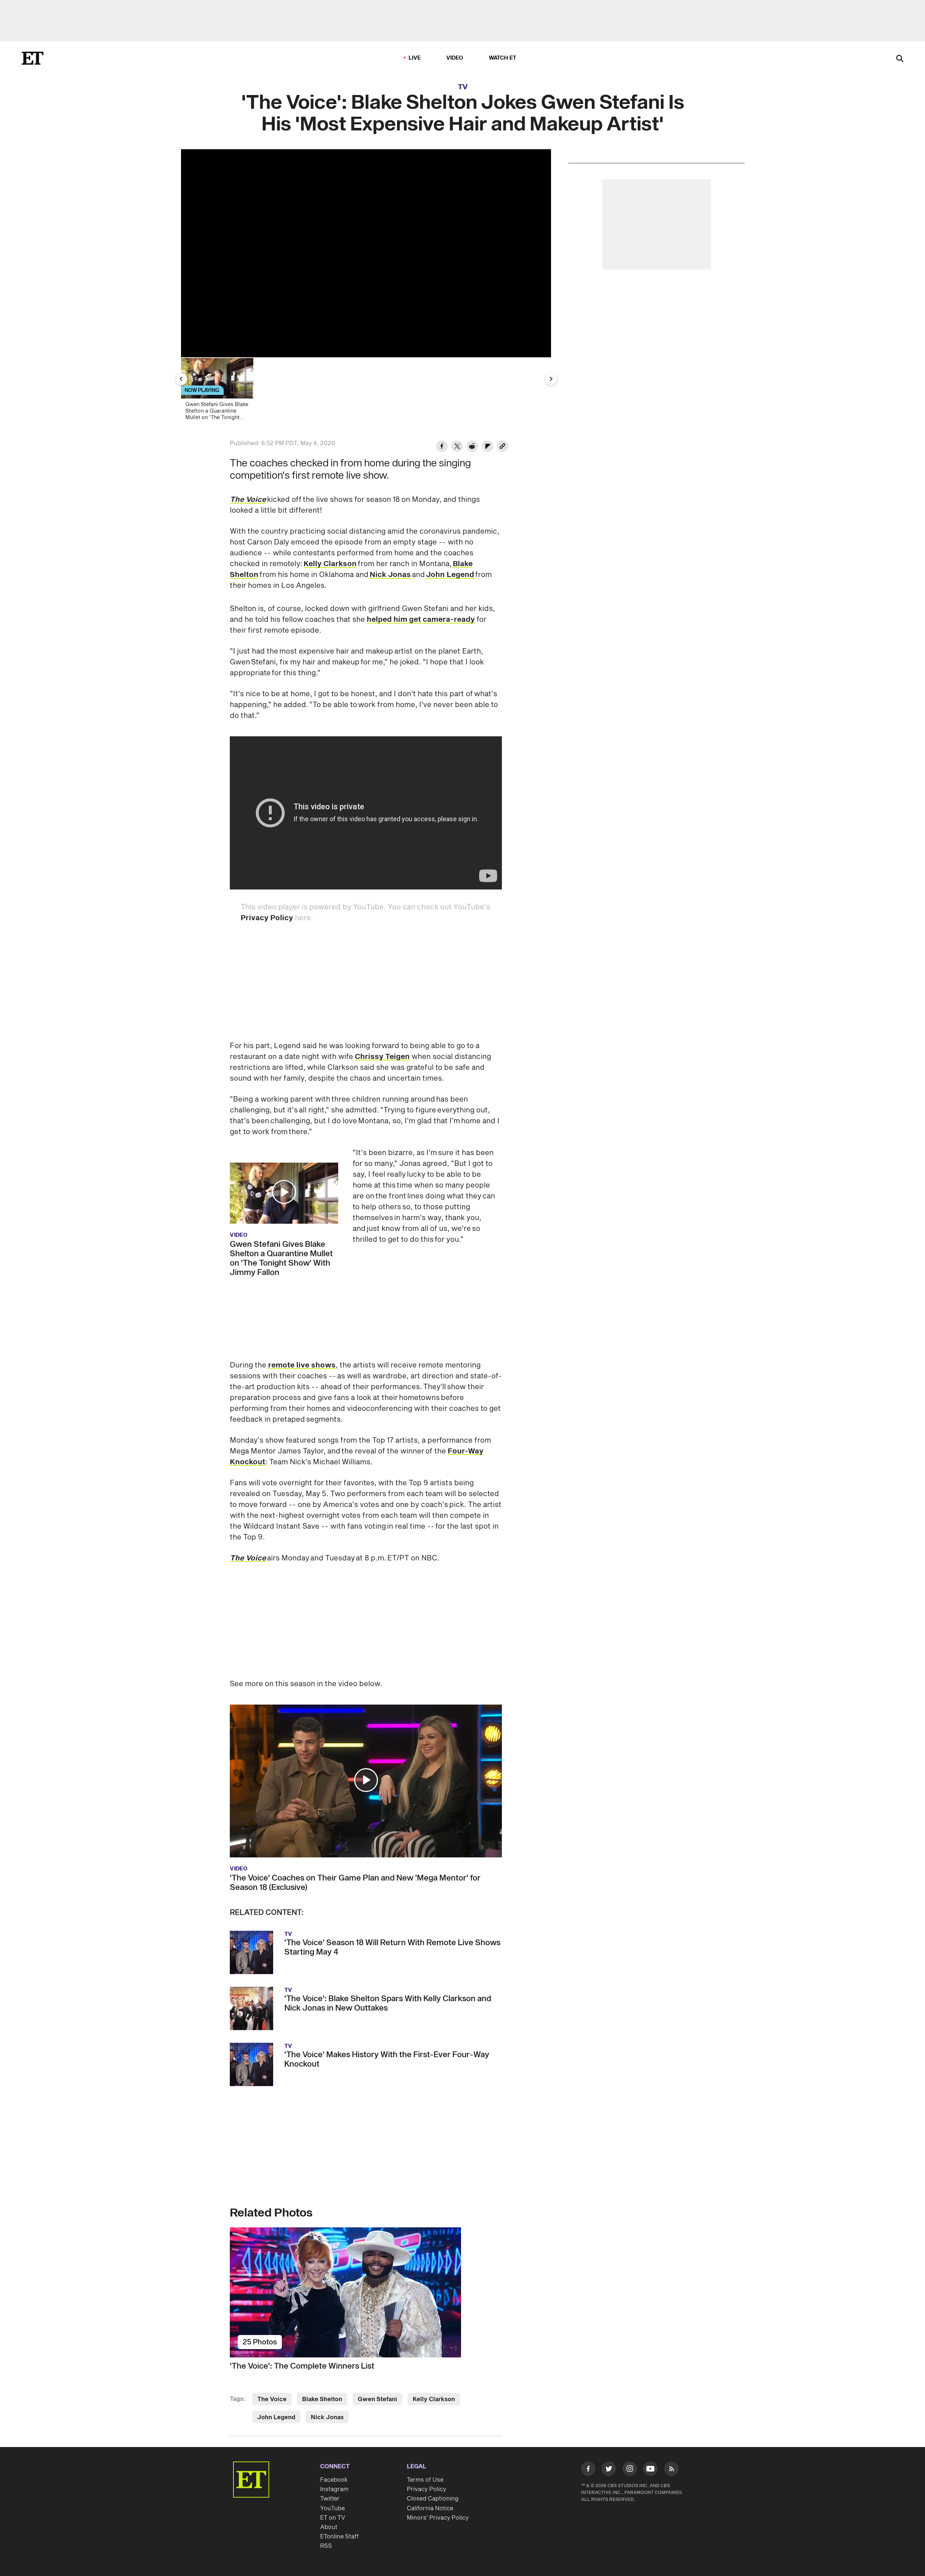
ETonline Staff (339, 2537)
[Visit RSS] (671, 2470)
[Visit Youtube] (650, 2469)
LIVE (415, 58)
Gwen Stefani (377, 2399)
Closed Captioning (433, 2499)
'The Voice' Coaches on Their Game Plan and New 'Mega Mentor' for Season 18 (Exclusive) (355, 1883)
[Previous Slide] (181, 379)
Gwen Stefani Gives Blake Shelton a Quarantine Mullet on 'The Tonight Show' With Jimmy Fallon (281, 1258)
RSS (326, 2546)
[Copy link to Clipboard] (503, 447)
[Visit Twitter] (609, 2470)
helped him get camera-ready (421, 620)
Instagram (334, 2489)
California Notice (430, 2508)
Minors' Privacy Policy (438, 2518)
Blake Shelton (322, 2399)
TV (463, 87)
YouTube (332, 2508)
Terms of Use (425, 2480)
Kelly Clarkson (330, 564)
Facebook (334, 2480)
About (329, 2527)
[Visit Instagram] (630, 2470)
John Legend (450, 575)
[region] (366, 253)
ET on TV (333, 2518)
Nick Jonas (390, 575)
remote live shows (302, 1365)
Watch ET (503, 58)
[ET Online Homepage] (33, 58)
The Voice (248, 500)
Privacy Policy (267, 918)
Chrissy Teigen (382, 1057)
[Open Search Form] (900, 59)
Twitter (330, 2499)
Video (455, 58)
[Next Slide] (551, 379)
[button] (284, 1192)
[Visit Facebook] (588, 2470)
